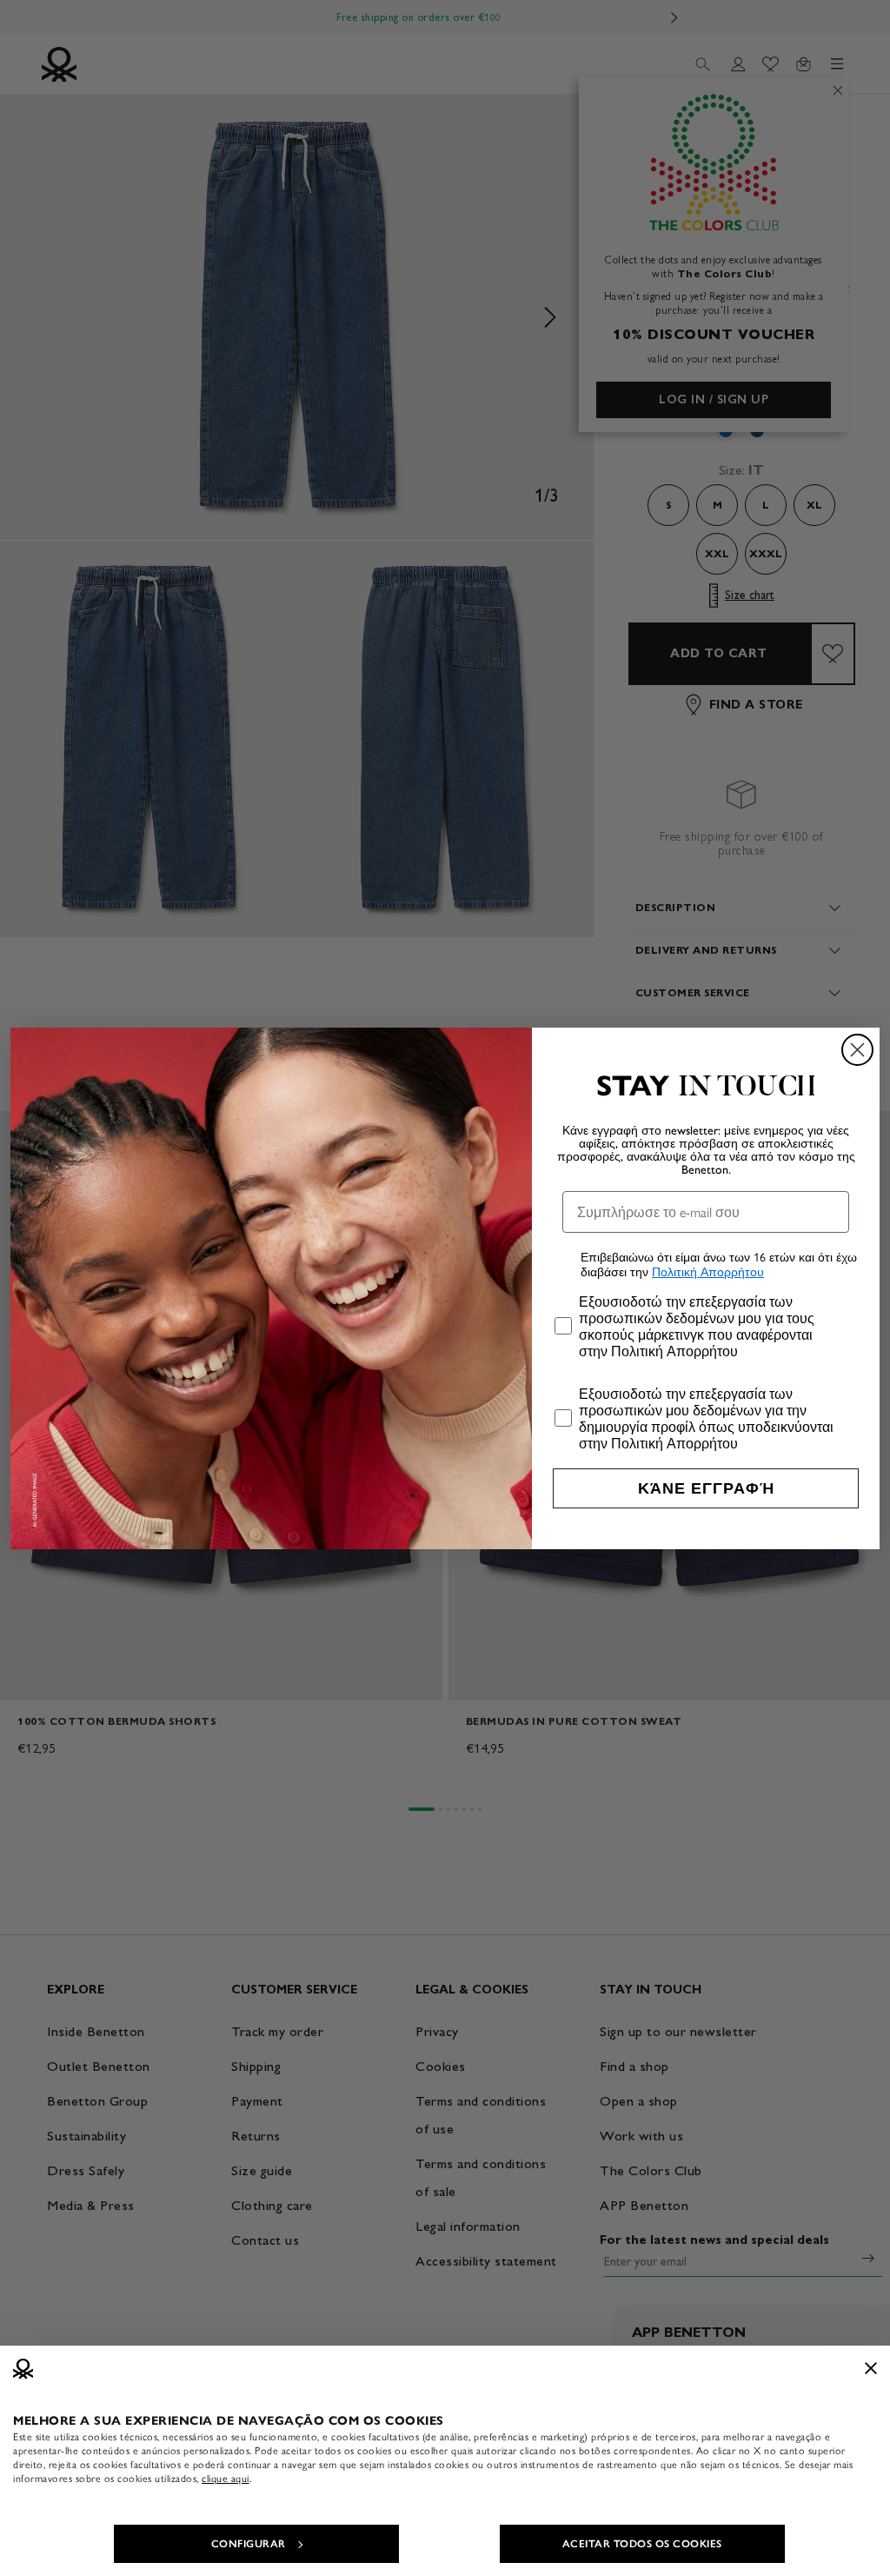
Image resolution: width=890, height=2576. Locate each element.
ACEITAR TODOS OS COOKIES (642, 2544)
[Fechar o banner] (871, 2368)
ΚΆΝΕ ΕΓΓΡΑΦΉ (706, 1488)
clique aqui (226, 2479)
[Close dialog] (857, 1050)
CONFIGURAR (249, 2544)
